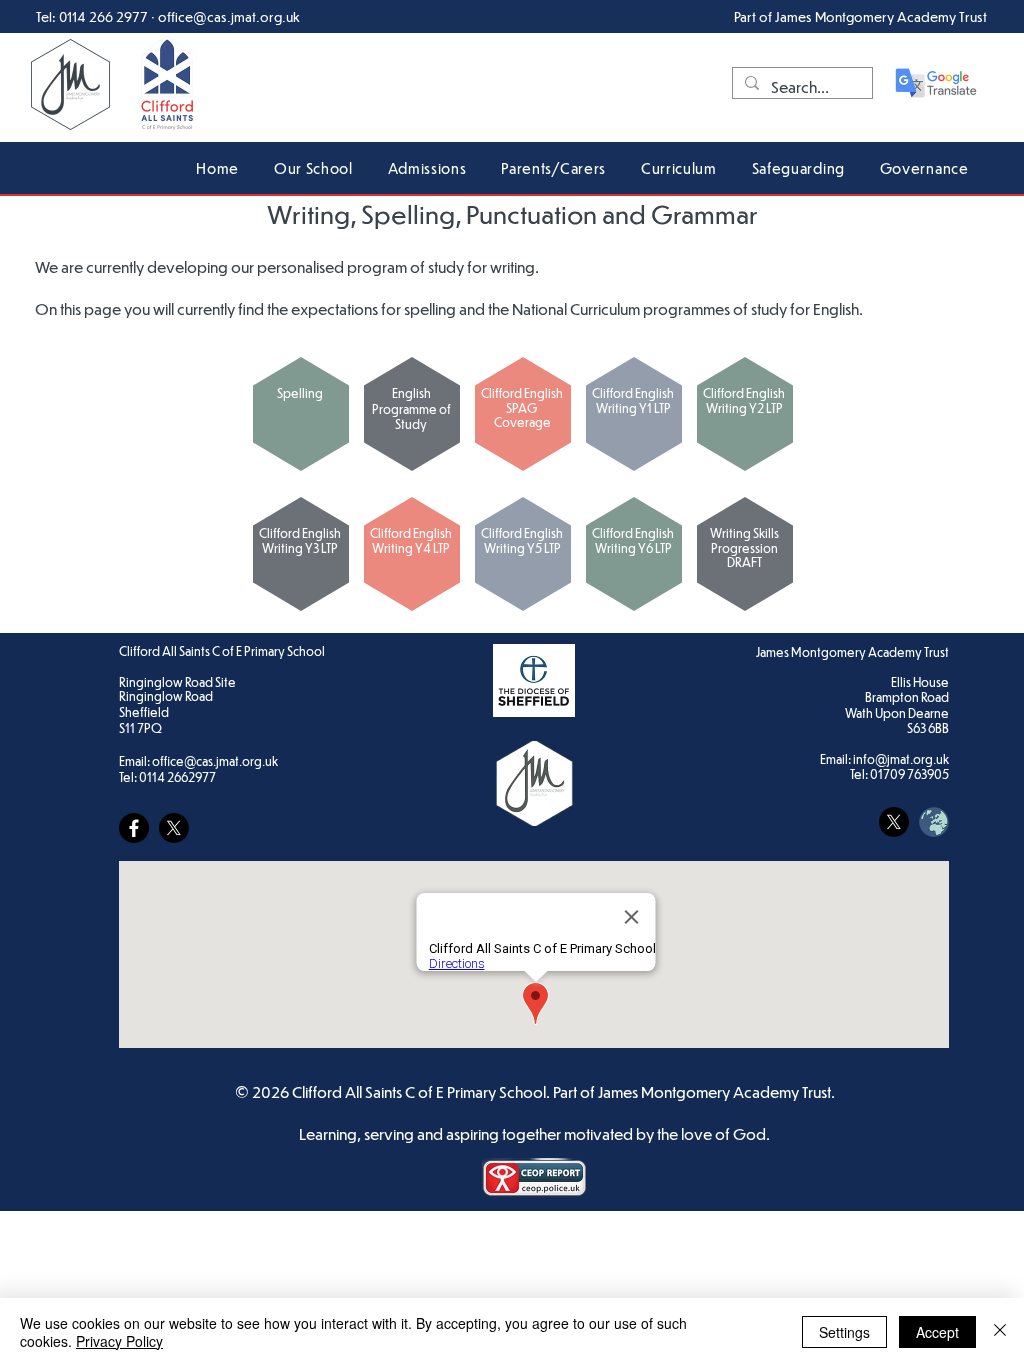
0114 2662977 (177, 777)
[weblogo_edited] (934, 822)
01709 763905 (909, 774)
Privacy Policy (119, 1341)
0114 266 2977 (103, 16)
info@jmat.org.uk (901, 759)
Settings (844, 1332)
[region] (301, 414)
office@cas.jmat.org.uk (229, 16)
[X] (174, 828)
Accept (937, 1332)
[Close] (1000, 1332)
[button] (314, 167)
